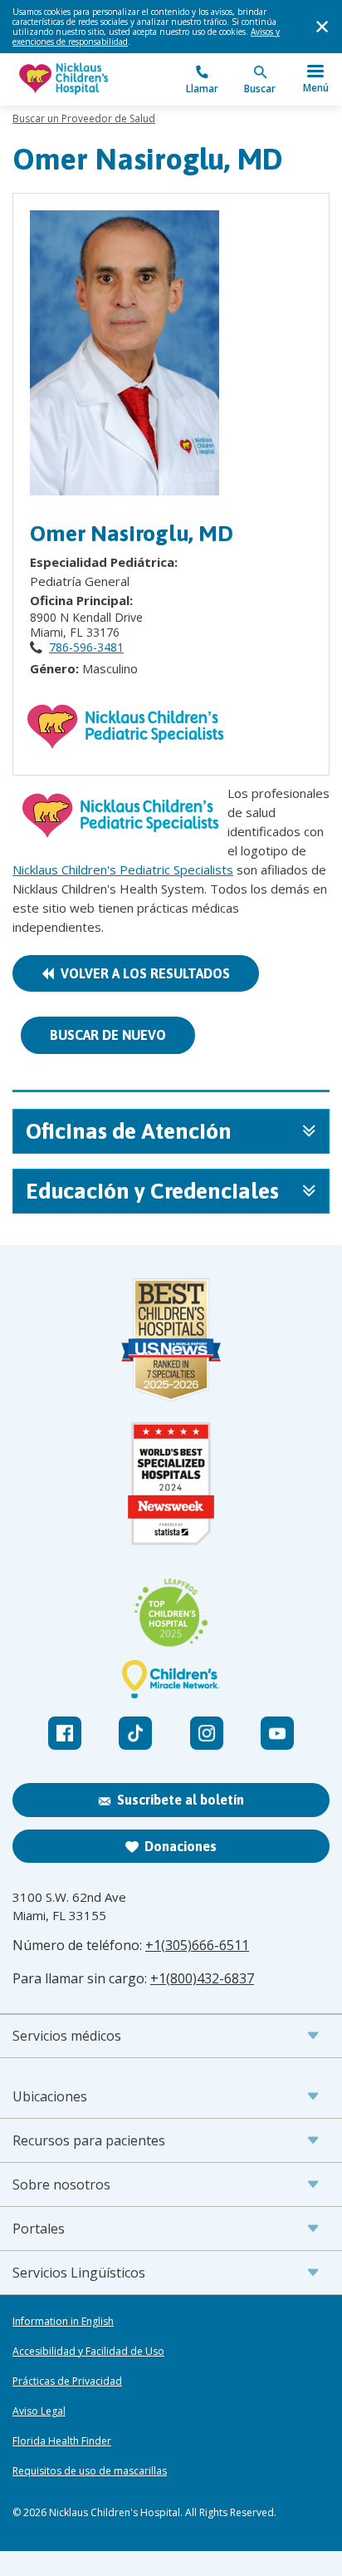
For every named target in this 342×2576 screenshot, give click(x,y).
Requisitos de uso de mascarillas (90, 2471)
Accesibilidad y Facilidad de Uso (88, 2352)
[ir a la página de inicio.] (92, 79)
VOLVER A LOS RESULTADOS (142, 973)
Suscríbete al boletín (181, 1800)
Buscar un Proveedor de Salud (84, 118)
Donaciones (181, 1846)
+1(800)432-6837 (202, 1978)
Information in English (63, 2322)
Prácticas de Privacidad (67, 2381)
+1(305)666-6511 (197, 1945)
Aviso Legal (39, 2411)
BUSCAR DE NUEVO (108, 1035)
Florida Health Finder (62, 2441)
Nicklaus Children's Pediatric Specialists (123, 869)
